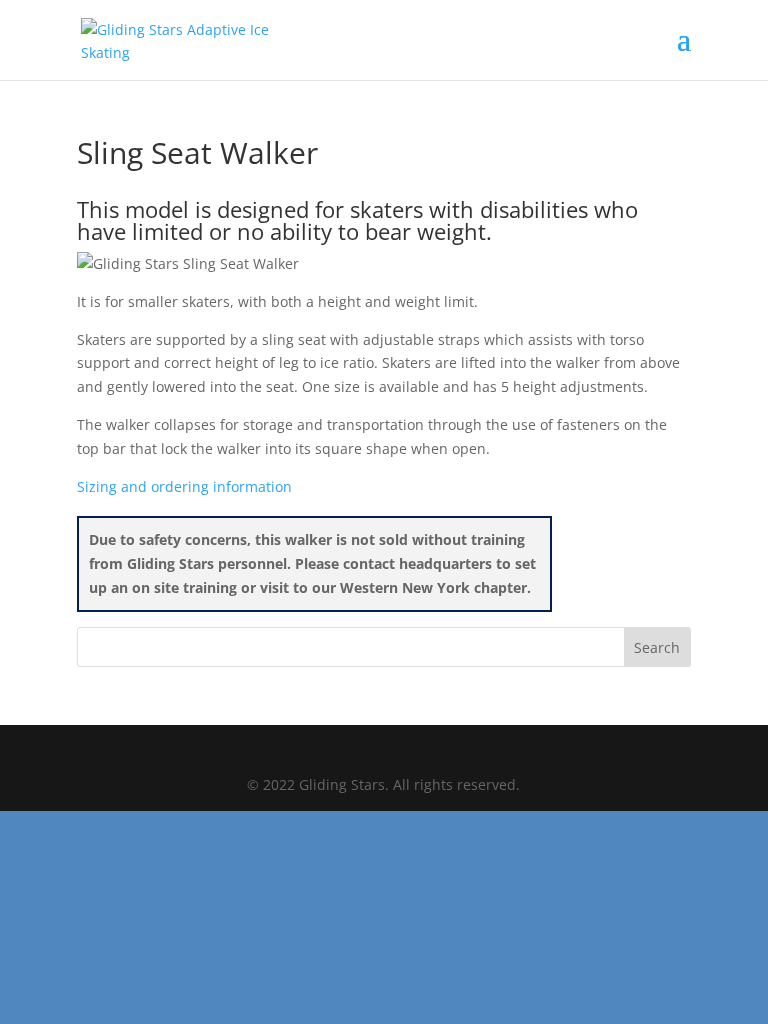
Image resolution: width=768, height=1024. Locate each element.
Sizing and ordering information (184, 486)
